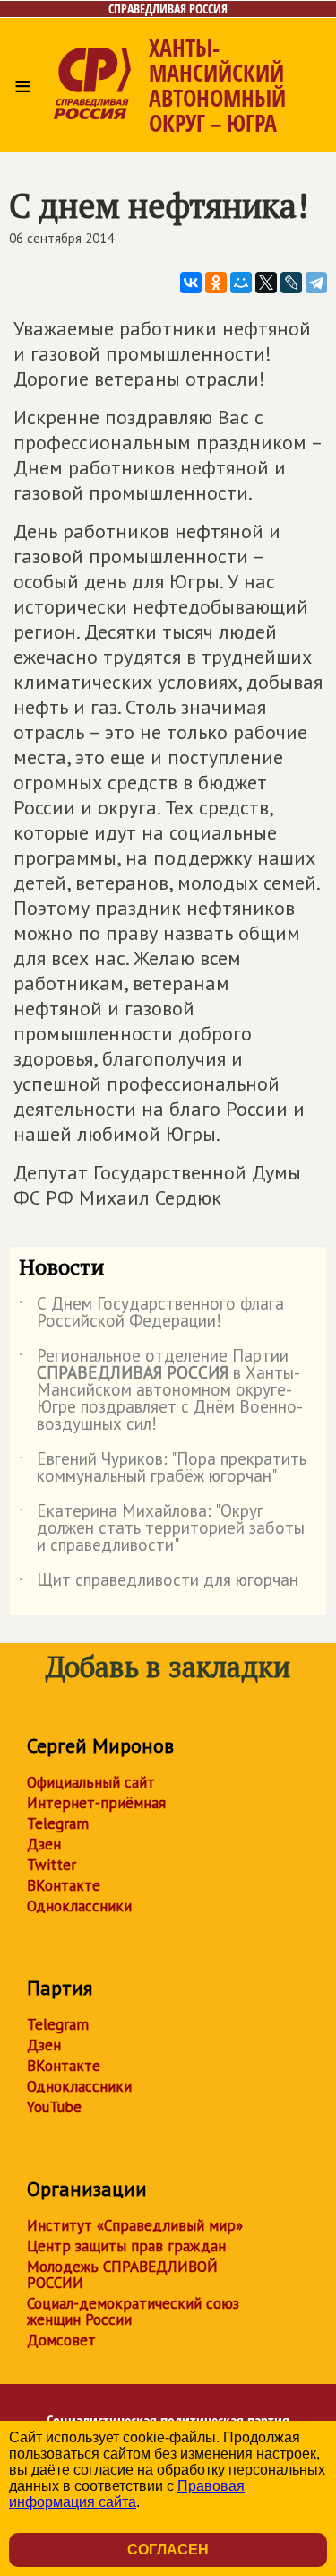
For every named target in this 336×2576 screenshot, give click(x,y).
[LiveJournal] (291, 283)
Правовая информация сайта (127, 2494)
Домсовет (61, 2340)
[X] (266, 283)
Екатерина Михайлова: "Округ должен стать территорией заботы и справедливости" (162, 1529)
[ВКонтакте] (191, 283)
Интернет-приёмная (96, 1803)
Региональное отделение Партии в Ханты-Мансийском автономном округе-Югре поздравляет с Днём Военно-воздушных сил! (161, 1391)
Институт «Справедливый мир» (135, 2225)
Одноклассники (79, 1906)
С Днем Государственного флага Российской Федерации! (151, 1313)
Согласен (168, 2550)
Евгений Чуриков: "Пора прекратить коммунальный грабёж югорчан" (163, 1468)
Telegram (58, 1823)
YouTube (54, 2107)
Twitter (52, 1865)
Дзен (44, 1844)
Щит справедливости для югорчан (159, 1583)
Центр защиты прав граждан (126, 2246)
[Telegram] (316, 283)
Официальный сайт (91, 1782)
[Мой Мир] (241, 283)
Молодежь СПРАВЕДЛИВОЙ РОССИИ (122, 2275)
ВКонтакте (64, 1885)
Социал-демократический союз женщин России (133, 2311)
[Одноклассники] (216, 283)
